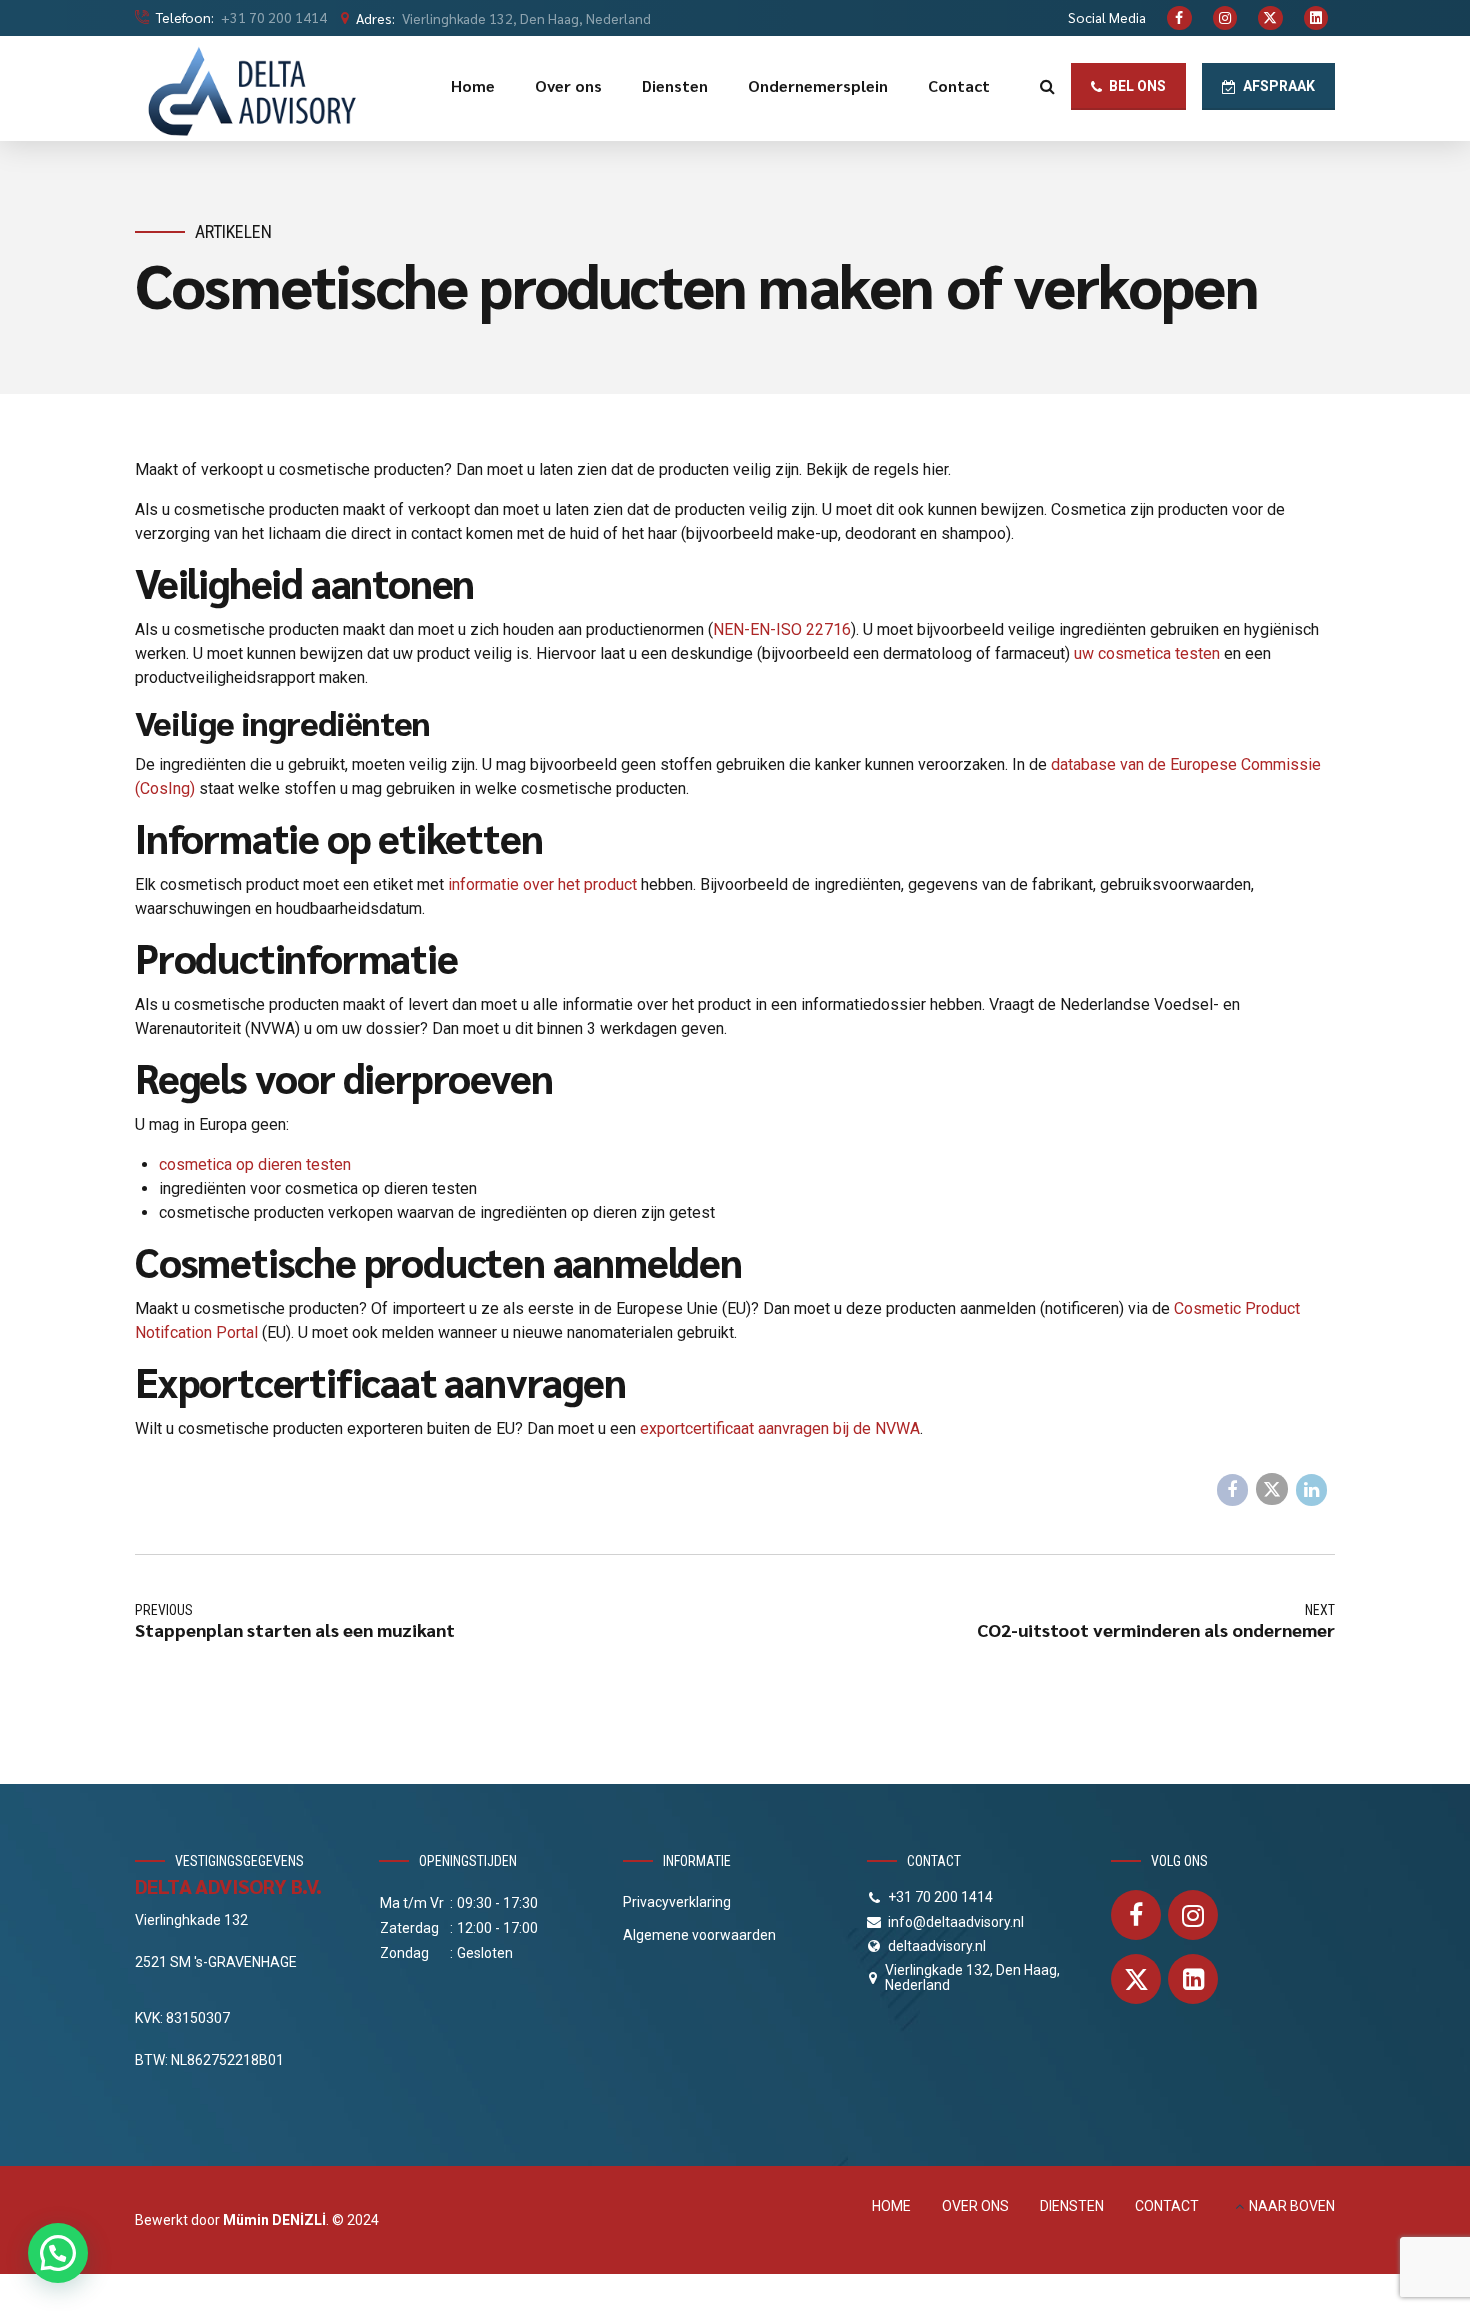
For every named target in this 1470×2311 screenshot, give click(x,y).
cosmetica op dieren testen (255, 1164)
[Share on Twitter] (1272, 1489)
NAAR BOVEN (1292, 2206)
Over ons (568, 85)
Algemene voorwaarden (699, 1935)
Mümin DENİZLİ (274, 2220)
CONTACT (1167, 2206)
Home (473, 85)
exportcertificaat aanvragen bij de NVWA (780, 1428)
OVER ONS (975, 2206)
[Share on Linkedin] (1312, 1490)
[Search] (1047, 86)
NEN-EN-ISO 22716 (782, 629)
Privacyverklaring (677, 1902)
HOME (891, 2206)
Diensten (675, 85)
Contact (959, 85)
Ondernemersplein (818, 85)
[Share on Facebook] (1233, 1490)
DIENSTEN (1072, 2206)
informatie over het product (542, 884)
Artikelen (233, 231)
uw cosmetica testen (1147, 653)
